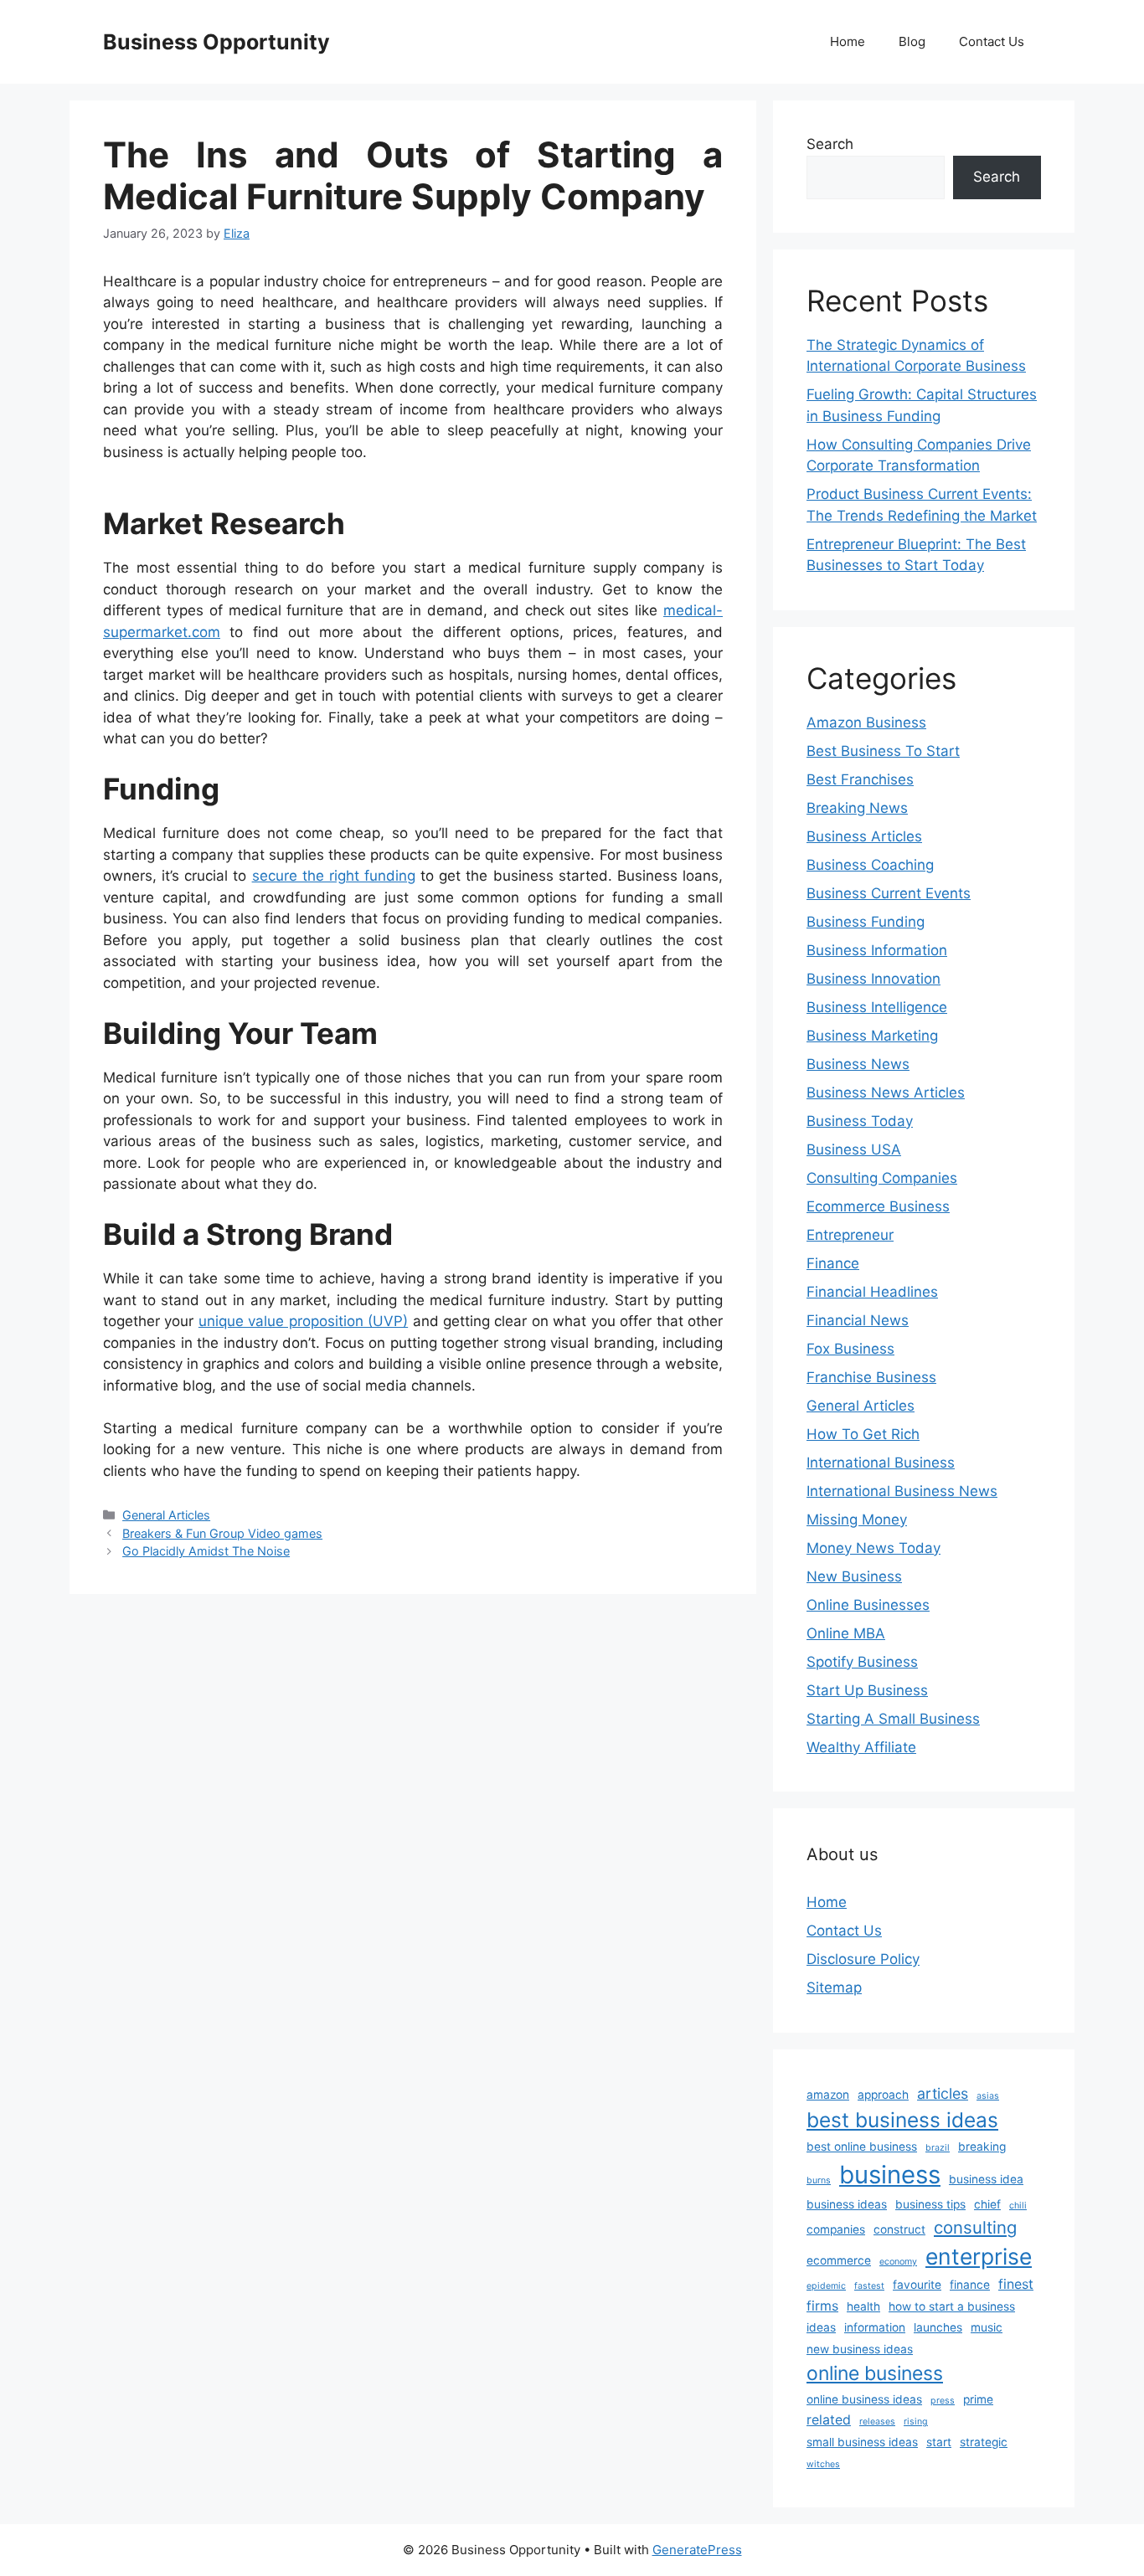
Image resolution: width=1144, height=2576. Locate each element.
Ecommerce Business (878, 1206)
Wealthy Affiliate (861, 1747)
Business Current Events (889, 893)
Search (830, 144)
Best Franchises (860, 779)
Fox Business (850, 1349)
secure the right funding (334, 876)
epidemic (826, 2286)
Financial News (858, 1320)
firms (822, 2306)
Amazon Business (866, 722)
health (863, 2306)
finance (970, 2285)
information (875, 2327)
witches (823, 2464)
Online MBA (846, 1633)
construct (899, 2229)
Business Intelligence (877, 1007)
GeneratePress (697, 2550)
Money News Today (873, 1548)
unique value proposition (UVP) (303, 1321)
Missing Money (857, 1519)
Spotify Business (862, 1662)
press (943, 2401)
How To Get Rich (863, 1434)
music (987, 2327)
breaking (982, 2147)
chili (1018, 2206)
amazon (828, 2095)
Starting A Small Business (893, 1719)
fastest (869, 2286)
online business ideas (864, 2399)
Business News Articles (886, 1093)
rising (916, 2422)
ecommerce (839, 2260)
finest (1016, 2284)
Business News (858, 1064)
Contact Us (992, 41)
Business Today (860, 1121)
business (890, 2175)
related (829, 2420)
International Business (881, 1463)
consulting (975, 2227)
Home (848, 41)
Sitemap (834, 1987)
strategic (984, 2442)
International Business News (902, 1491)
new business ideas (860, 2349)
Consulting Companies (882, 1178)
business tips (930, 2204)
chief (987, 2204)
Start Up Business (867, 1690)
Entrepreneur (850, 1235)
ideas (821, 2327)
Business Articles (864, 836)
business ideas (847, 2204)
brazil (938, 2148)
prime (978, 2399)
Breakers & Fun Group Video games (222, 1533)
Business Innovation (873, 979)
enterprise (979, 2256)
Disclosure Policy (863, 1959)
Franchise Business (871, 1377)
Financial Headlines (872, 1292)
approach (883, 2095)
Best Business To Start (883, 751)
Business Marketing (872, 1036)
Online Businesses (868, 1605)
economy (898, 2262)
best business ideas (902, 2120)
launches (938, 2327)
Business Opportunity (216, 42)
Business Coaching (870, 865)
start (939, 2442)
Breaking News (857, 808)
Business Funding (866, 922)
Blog (912, 41)
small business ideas (862, 2442)
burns (819, 2180)
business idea (986, 2179)
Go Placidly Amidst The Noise (206, 1551)
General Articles (166, 1515)
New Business (854, 1576)
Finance (833, 1263)
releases (877, 2422)
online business (875, 2373)
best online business (862, 2147)
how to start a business (952, 2306)
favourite (917, 2285)
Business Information (877, 950)
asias (988, 2096)
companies (836, 2229)
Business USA (854, 1149)
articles (943, 2093)
